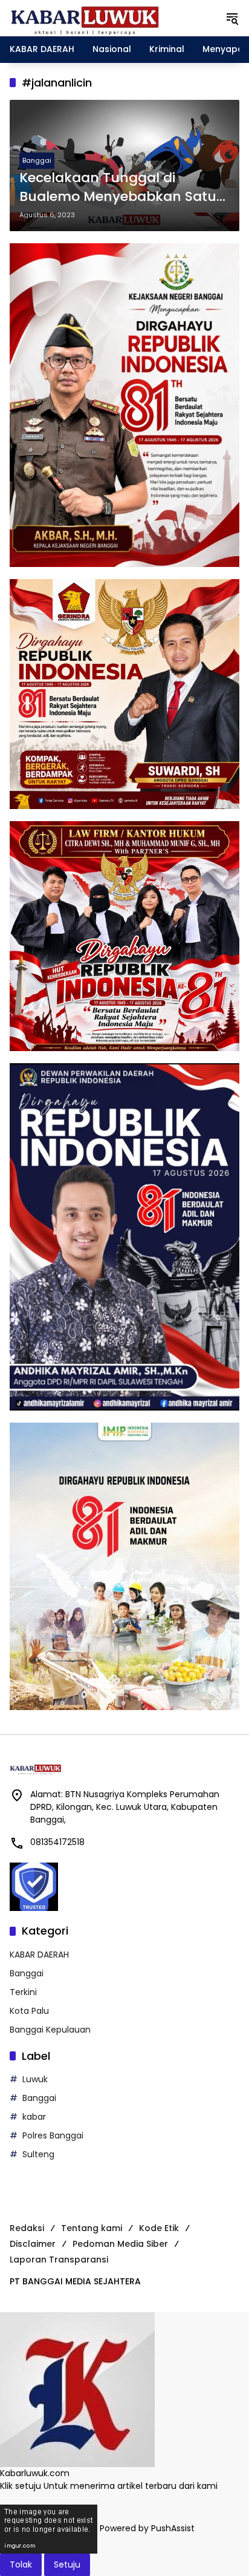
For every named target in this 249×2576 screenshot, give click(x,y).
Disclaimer (33, 2244)
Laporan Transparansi (59, 2260)
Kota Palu (29, 2011)
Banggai (37, 160)
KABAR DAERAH (39, 1955)
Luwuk (35, 2079)
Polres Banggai (53, 2135)
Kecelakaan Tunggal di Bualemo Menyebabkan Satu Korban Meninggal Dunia (118, 188)
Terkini (23, 1992)
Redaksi (27, 2228)
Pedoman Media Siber (120, 2244)
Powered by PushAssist (147, 2528)
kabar (34, 2117)
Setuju (67, 2565)
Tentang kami (92, 2228)
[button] (232, 18)
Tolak (21, 2565)
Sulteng (38, 2154)
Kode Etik (159, 2228)
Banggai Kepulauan (50, 2030)
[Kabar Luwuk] (85, 18)
